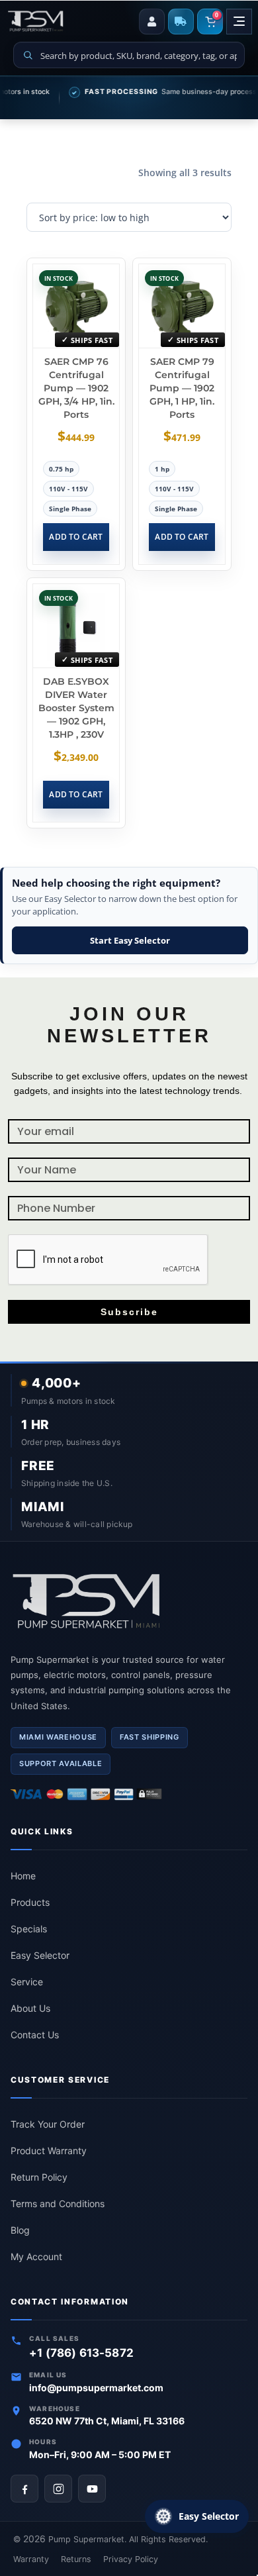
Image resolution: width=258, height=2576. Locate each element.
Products (30, 1902)
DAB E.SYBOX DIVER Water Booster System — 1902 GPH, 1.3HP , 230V (76, 708)
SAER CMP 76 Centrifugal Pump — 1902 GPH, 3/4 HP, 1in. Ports (76, 388)
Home (23, 1876)
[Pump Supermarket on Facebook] (24, 2489)
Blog (20, 2230)
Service (27, 1982)
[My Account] (152, 22)
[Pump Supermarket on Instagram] (58, 2489)
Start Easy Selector (130, 940)
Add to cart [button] (76, 537)
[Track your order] (181, 22)
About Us (30, 2008)
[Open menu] (239, 22)
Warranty (31, 2559)
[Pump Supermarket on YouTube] (92, 2489)
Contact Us (35, 2035)
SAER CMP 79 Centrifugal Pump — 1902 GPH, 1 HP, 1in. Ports (182, 388)
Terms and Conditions (58, 2204)
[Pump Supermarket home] (129, 1602)
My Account (36, 2256)
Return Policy (39, 2177)
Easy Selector (40, 1955)
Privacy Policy (131, 2559)
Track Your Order (48, 2124)
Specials (29, 1929)
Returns (76, 2559)
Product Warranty (49, 2151)
